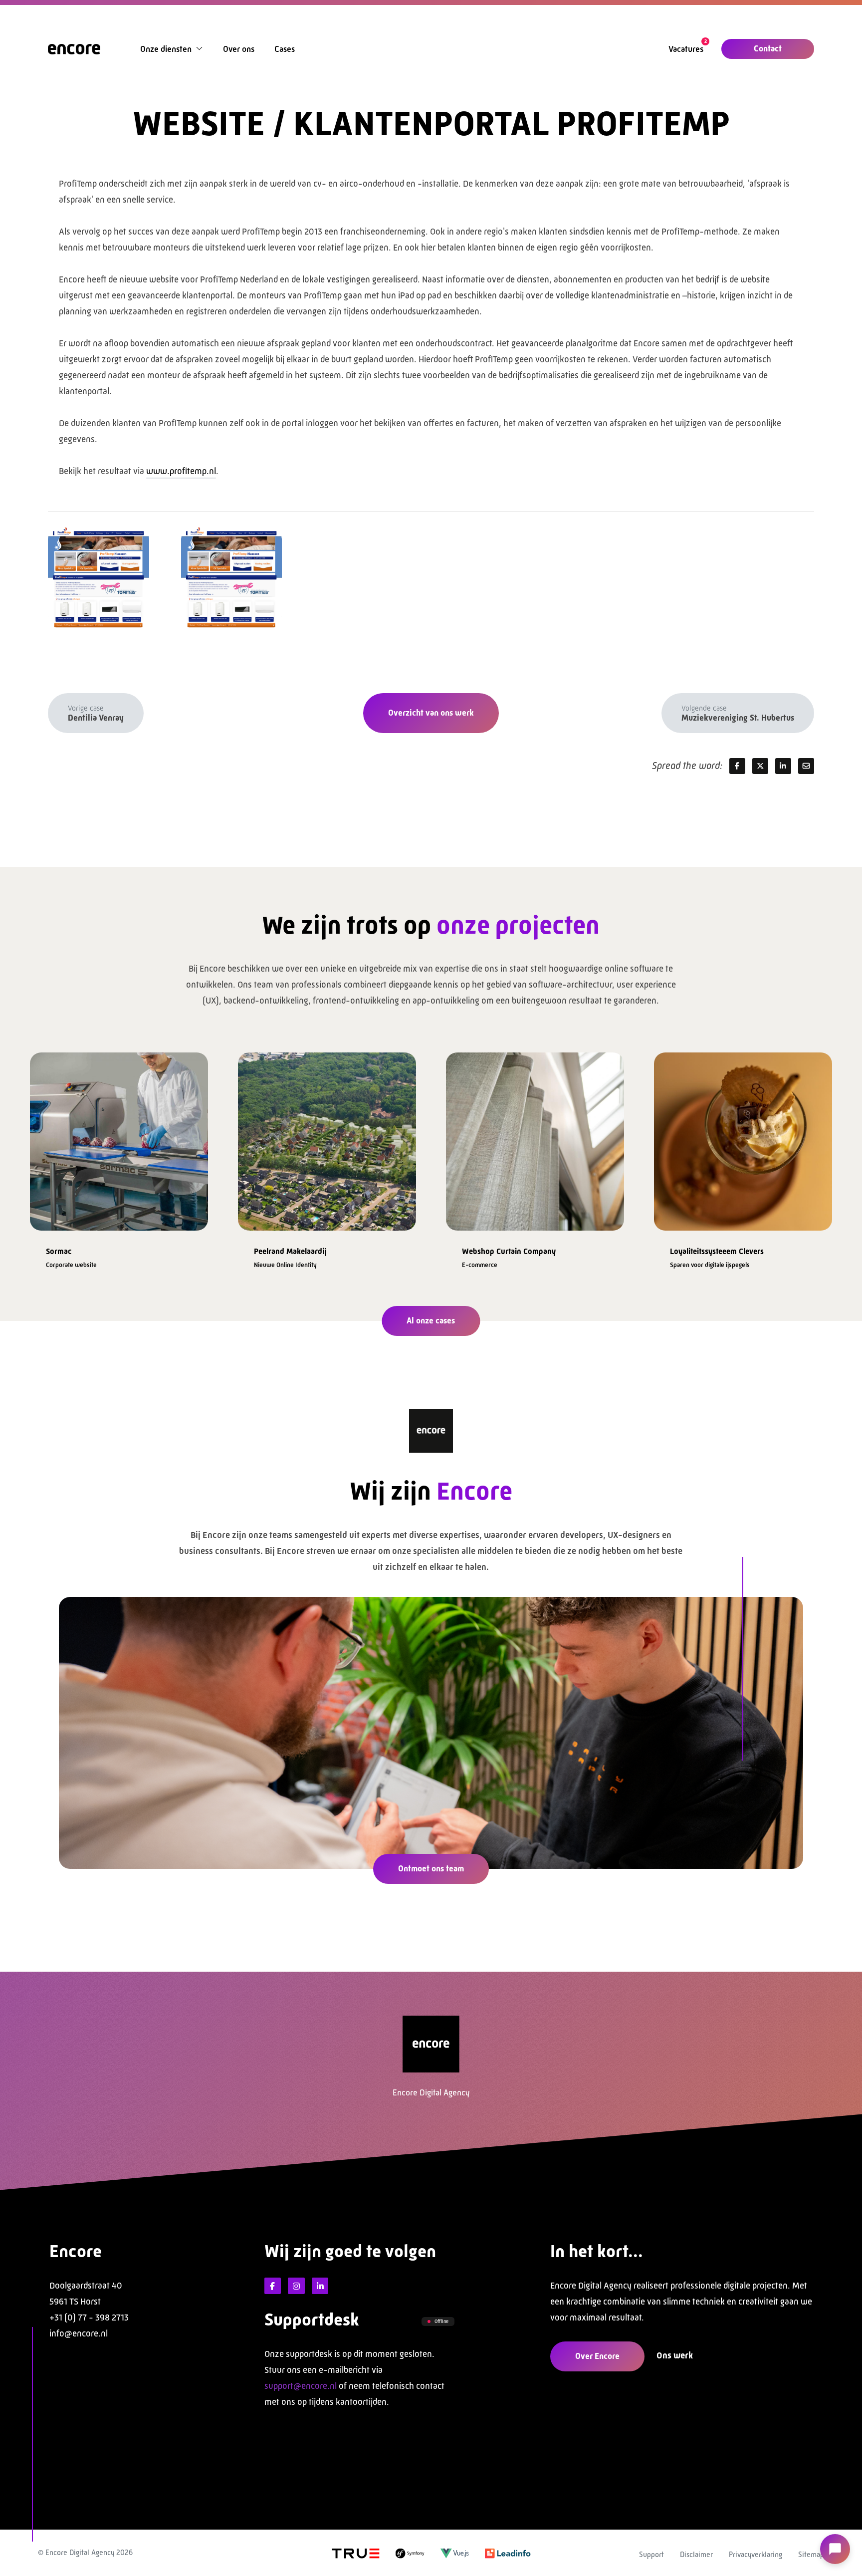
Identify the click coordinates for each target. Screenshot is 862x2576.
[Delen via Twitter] (760, 766)
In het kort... (597, 2251)
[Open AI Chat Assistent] (835, 2549)
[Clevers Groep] (535, 1137)
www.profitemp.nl (181, 471)
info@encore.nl (79, 2333)
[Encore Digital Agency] (74, 48)
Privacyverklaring (755, 2554)
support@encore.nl (301, 2386)
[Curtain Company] (327, 1137)
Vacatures (686, 49)
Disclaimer (696, 2554)
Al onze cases (431, 1320)
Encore (76, 2251)
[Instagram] (296, 2286)
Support (651, 2554)
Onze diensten (166, 49)
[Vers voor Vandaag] (743, 1137)
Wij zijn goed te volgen (350, 2251)
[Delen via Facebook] (737, 766)
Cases (285, 49)
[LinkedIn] (320, 2286)
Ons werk (675, 2355)
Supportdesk (312, 2320)
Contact (768, 48)
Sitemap (811, 2554)
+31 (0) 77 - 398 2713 (89, 2318)
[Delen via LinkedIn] (783, 766)
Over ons (239, 49)
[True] (356, 2553)
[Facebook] (273, 2286)
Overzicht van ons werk (431, 713)
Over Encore (597, 2356)
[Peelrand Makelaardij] (119, 1137)
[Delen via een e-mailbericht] (806, 766)
